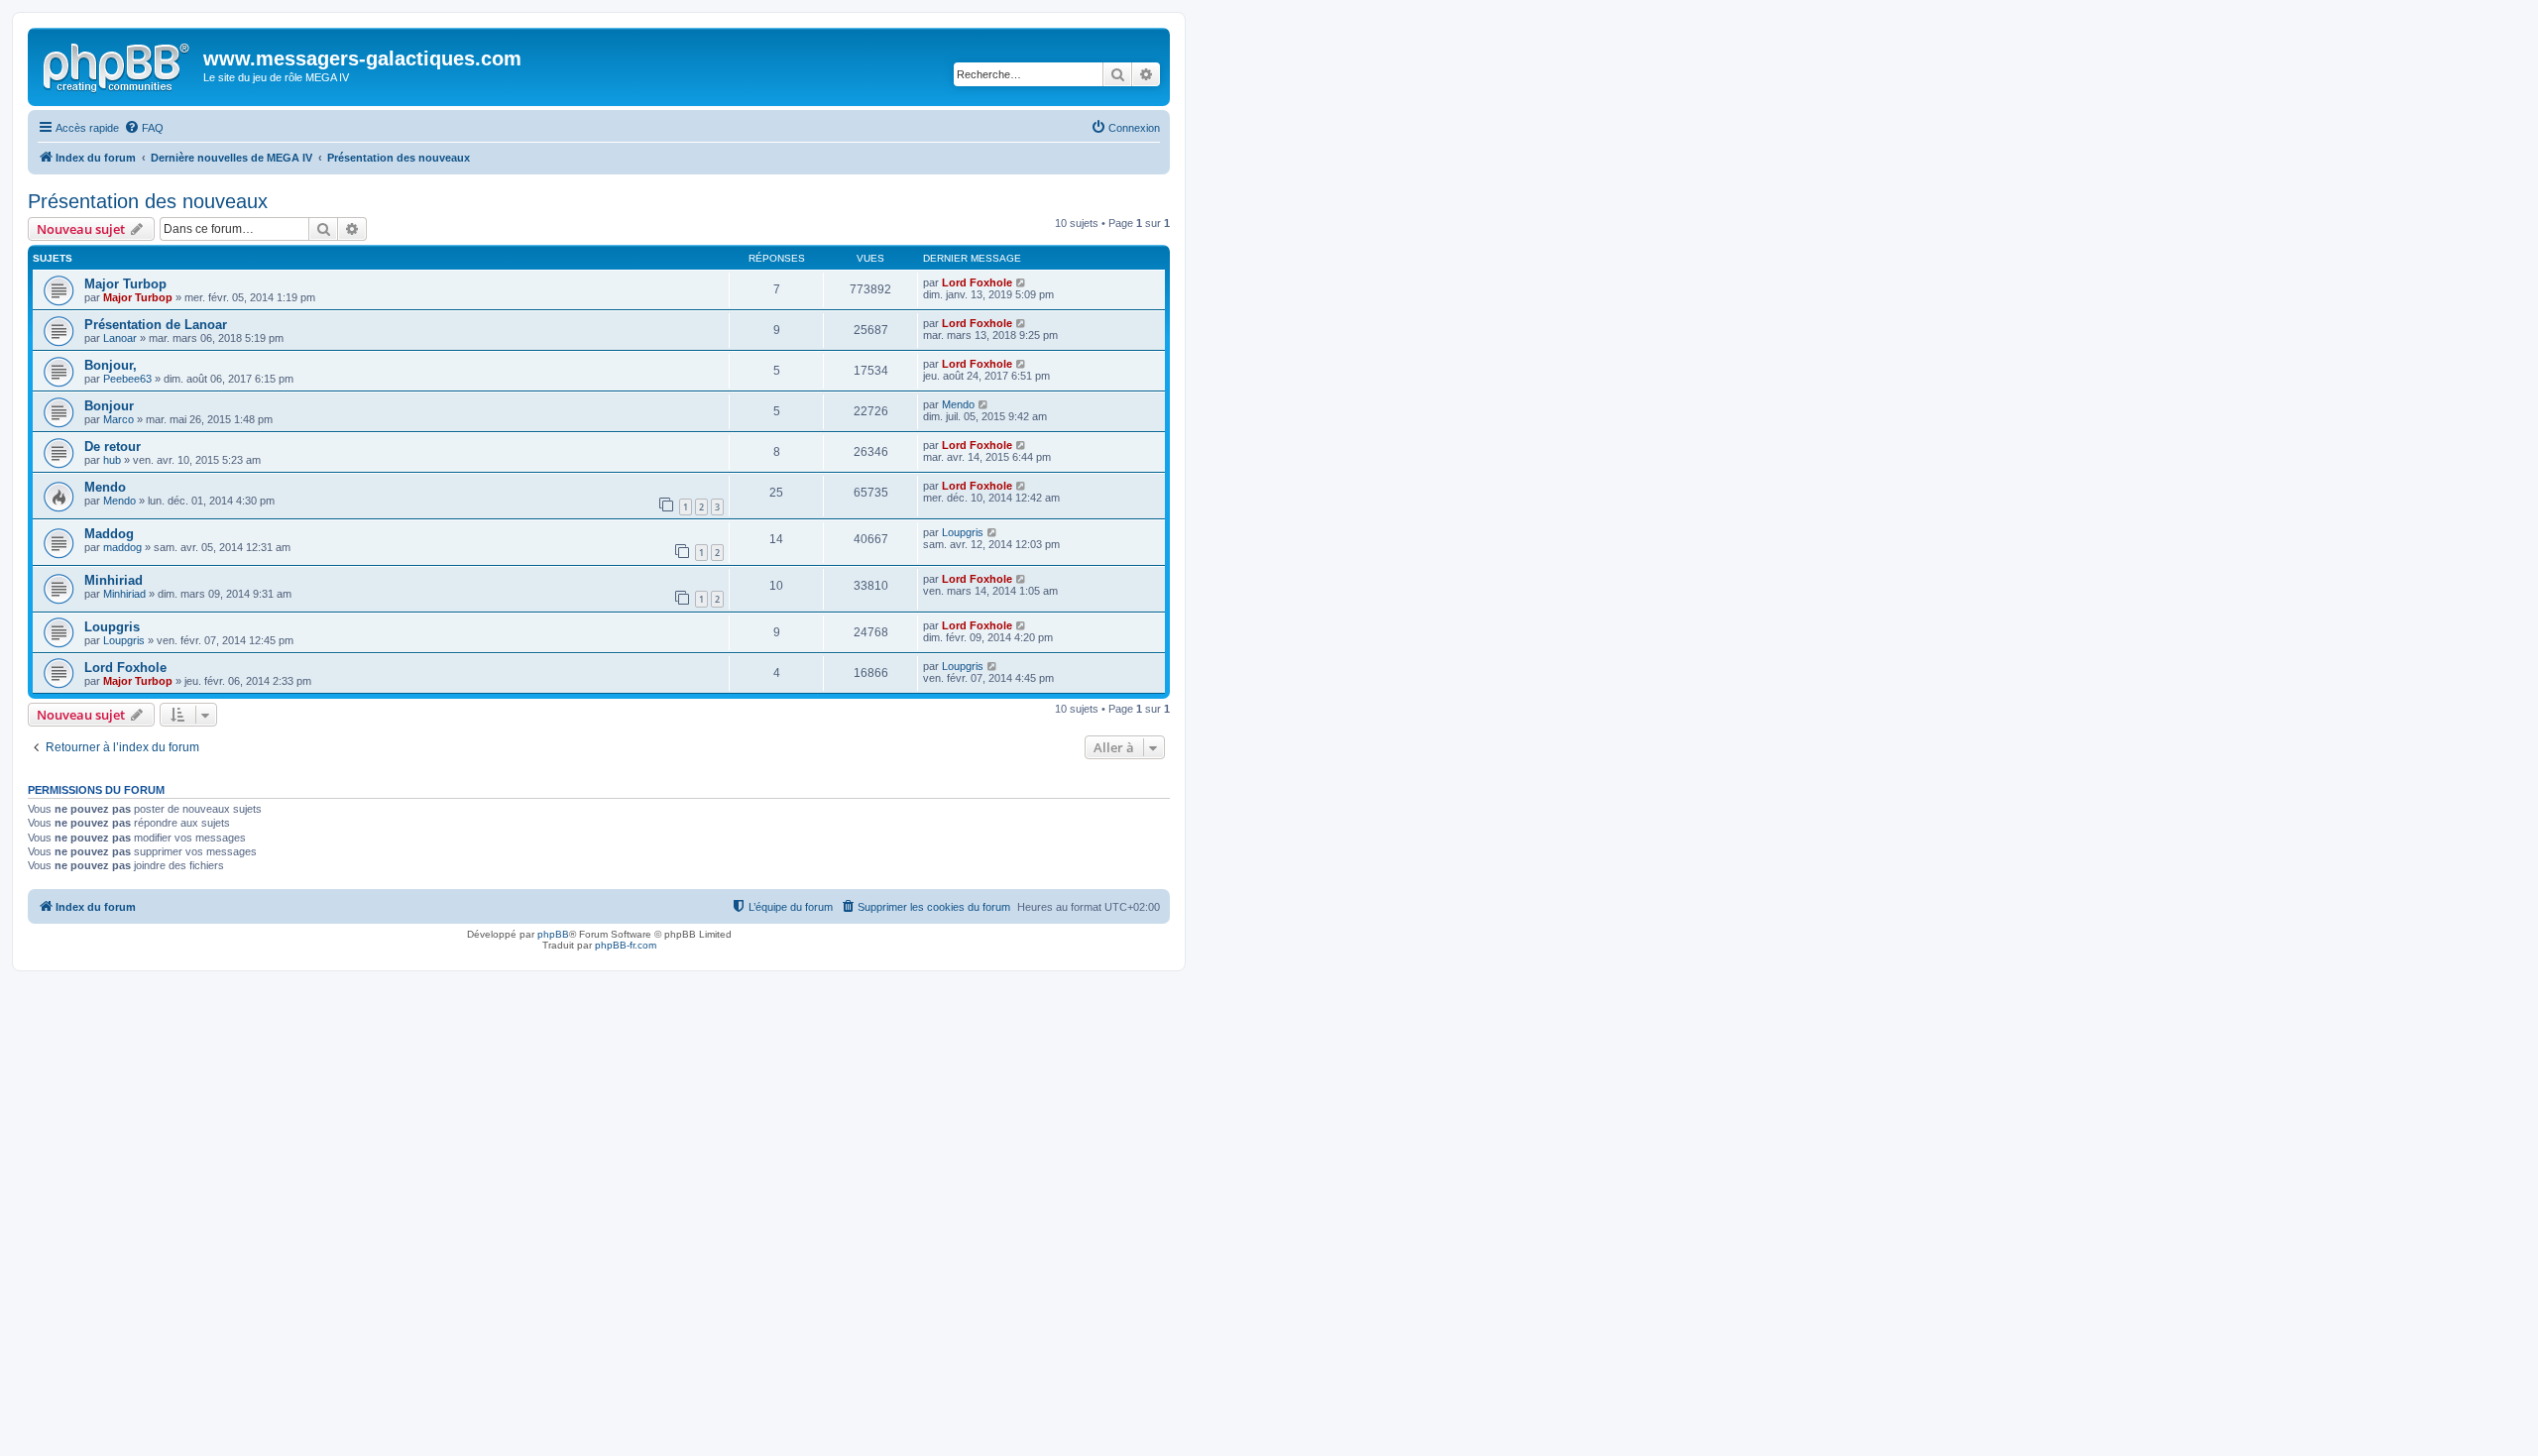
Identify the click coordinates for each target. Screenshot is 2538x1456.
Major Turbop (125, 284)
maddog (122, 547)
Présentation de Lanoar (156, 325)
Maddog (109, 534)
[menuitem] (144, 128)
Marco (118, 419)
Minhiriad (114, 580)
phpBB (553, 934)
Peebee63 (127, 379)
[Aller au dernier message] (1022, 282)
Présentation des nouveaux (148, 201)
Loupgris (963, 532)
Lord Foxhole (977, 282)
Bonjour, (111, 365)
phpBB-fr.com (626, 945)
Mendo (958, 404)
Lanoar (120, 338)
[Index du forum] (118, 64)
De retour (113, 447)
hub (112, 460)
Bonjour (109, 406)
